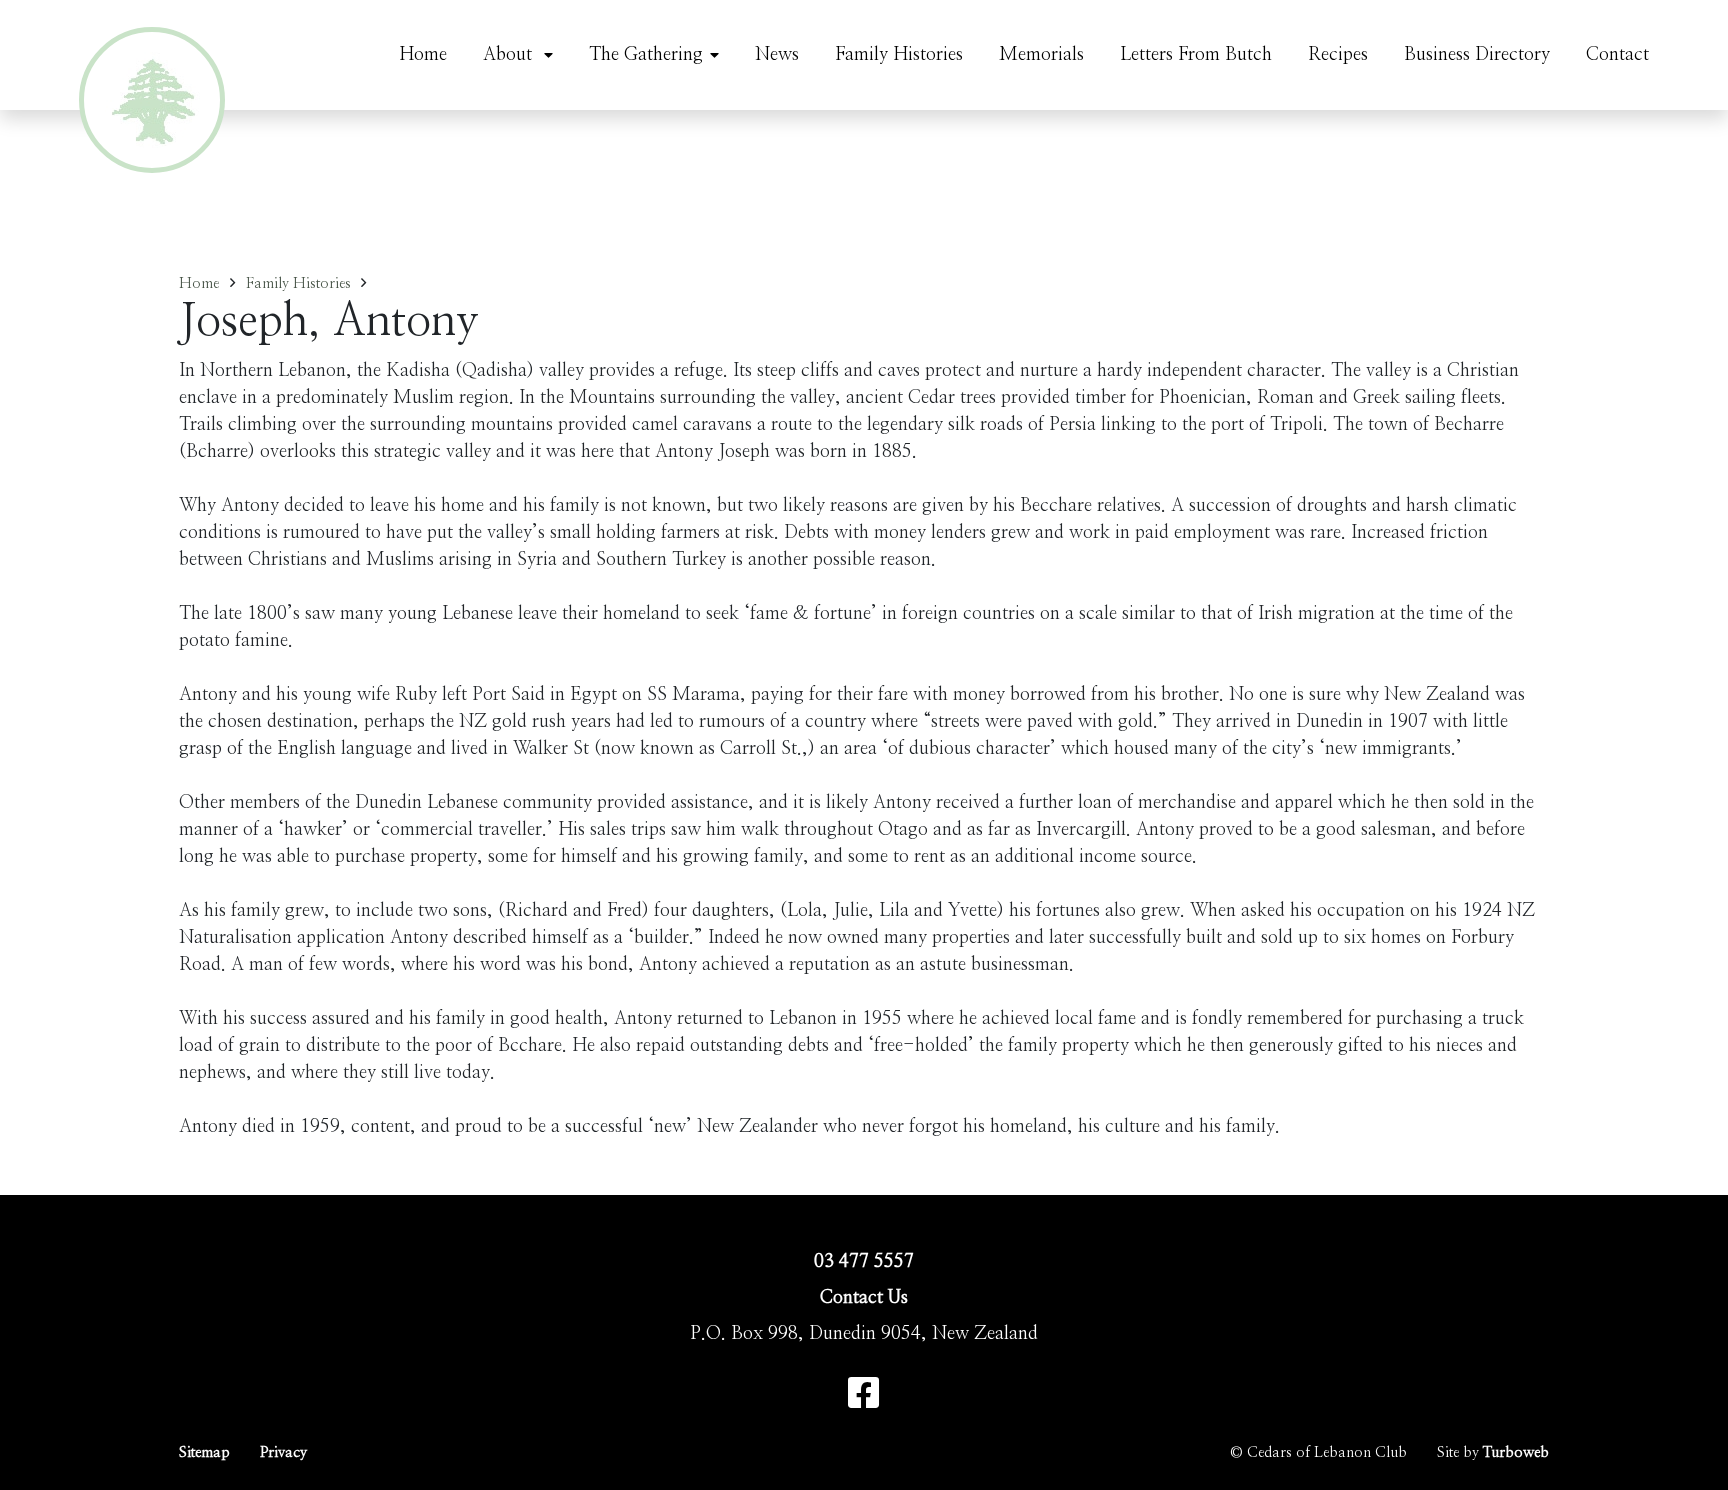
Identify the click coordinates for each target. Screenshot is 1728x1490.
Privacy (283, 1452)
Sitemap (204, 1452)
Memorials (1041, 55)
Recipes (1338, 55)
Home (423, 55)
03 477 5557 (864, 1262)
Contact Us (864, 1298)
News (777, 55)
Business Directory (1477, 55)
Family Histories (899, 55)
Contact (1617, 55)
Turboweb (1516, 1452)
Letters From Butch (1196, 55)
